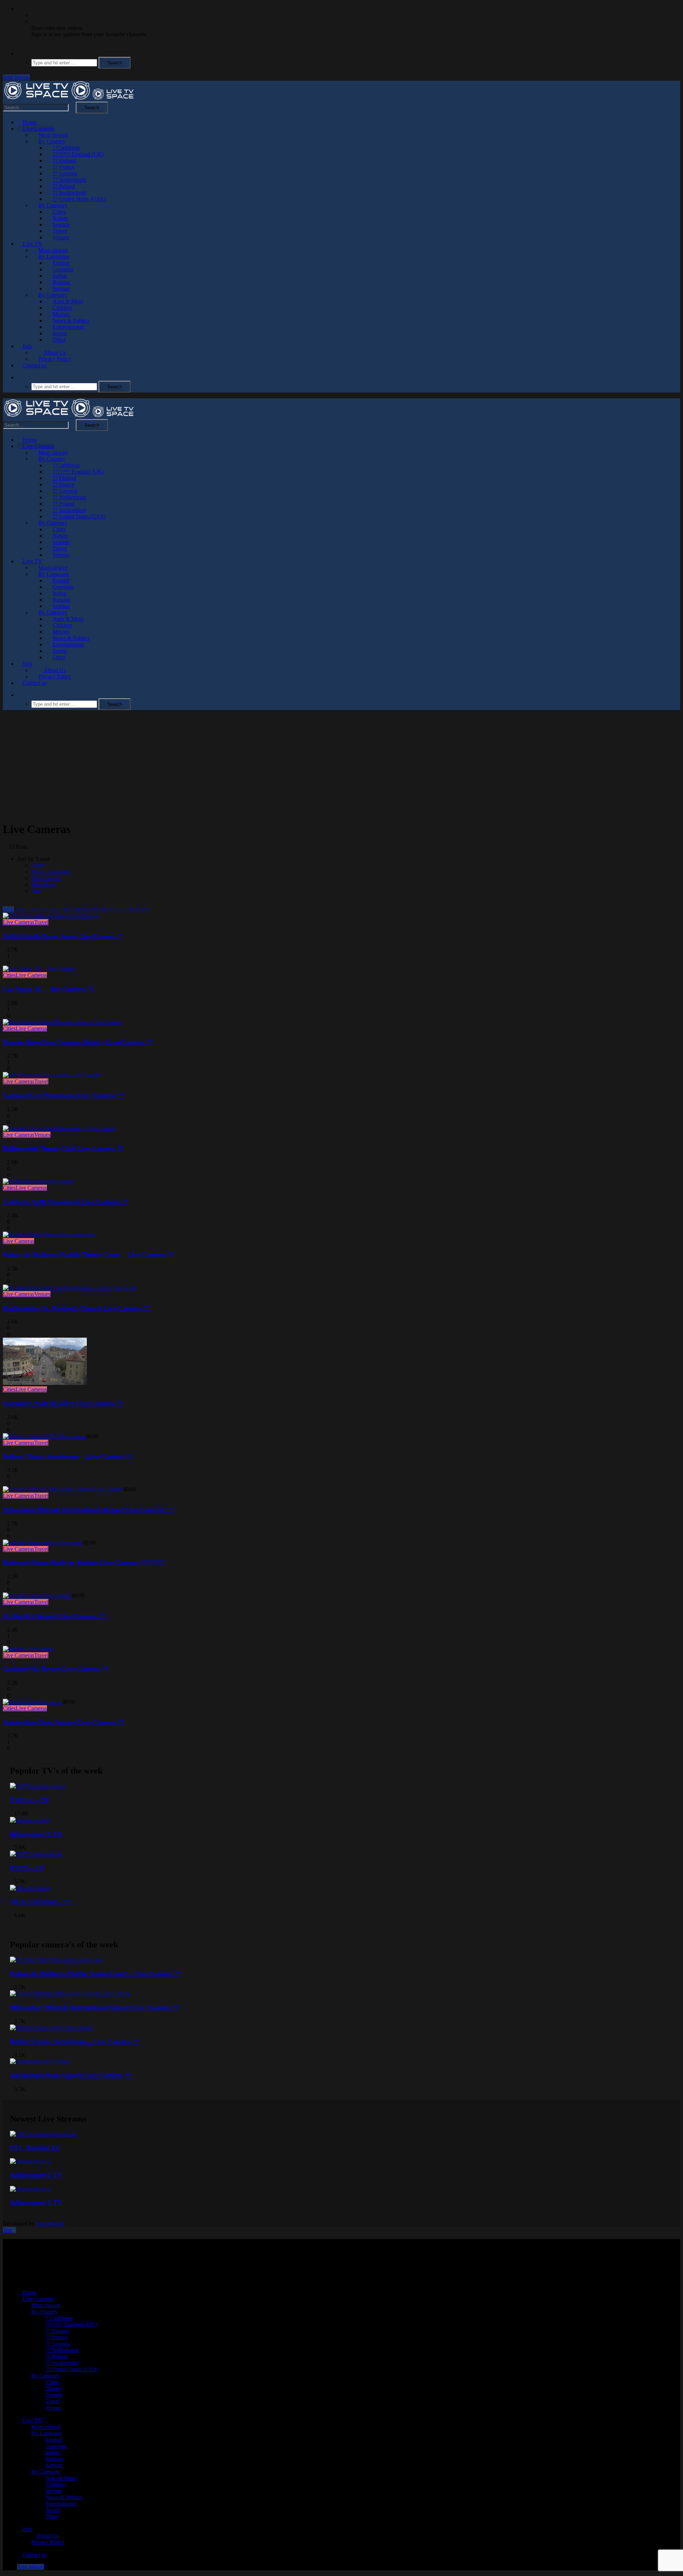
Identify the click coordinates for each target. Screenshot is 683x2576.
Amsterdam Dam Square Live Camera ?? (64, 1722)
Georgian (63, 269)
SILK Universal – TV (41, 1901)
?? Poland (64, 186)
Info (27, 346)
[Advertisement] (341, 766)
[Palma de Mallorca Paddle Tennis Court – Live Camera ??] (49, 1235)
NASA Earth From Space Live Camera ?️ (63, 936)
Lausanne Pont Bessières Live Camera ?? (63, 1403)
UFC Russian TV (35, 2147)
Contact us (34, 365)
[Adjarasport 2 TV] (30, 2161)
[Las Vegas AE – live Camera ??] (39, 969)
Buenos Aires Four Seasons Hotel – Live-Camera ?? (78, 1042)
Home (29, 122)
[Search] (19, 54)
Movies (61, 314)
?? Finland (64, 161)
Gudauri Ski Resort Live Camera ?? (56, 1669)
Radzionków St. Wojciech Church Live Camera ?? (77, 1308)
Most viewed (53, 135)
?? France (63, 167)
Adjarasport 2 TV (36, 2175)
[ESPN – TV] (36, 1854)
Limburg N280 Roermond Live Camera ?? (66, 1202)
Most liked (43, 884)
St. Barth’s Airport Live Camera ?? (54, 1616)
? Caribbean (66, 148)
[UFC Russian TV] (43, 2134)
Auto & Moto (68, 301)
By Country (52, 141)
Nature (60, 218)
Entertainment (68, 327)
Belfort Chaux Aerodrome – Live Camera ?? (68, 1457)
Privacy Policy (55, 359)
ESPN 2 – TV (30, 1800)
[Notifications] (19, 9)
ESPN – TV (27, 1868)
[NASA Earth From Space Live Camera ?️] (51, 916)
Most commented (51, 872)
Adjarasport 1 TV (36, 1834)
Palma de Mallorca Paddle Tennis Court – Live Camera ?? (89, 1255)
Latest (38, 865)
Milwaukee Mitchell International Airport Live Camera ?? (88, 1510)
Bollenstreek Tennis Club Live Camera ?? (63, 1148)
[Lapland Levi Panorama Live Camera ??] (52, 1075)
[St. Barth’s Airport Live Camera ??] (37, 1596)
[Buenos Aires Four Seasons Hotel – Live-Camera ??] (62, 1022)
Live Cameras (38, 129)
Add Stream (16, 77)
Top (7, 2230)
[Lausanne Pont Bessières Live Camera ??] (45, 1383)
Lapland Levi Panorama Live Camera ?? (63, 1095)
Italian (60, 276)
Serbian (61, 289)
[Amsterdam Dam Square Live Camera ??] (33, 1702)
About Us (54, 353)
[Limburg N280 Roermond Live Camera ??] (39, 1181)
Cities (59, 212)
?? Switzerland (69, 193)
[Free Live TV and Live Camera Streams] (69, 98)
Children (62, 308)
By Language (54, 257)
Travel (60, 231)
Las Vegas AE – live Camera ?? (49, 989)
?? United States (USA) (79, 199)
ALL (8, 909)
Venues (61, 237)
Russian (62, 282)
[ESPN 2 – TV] (38, 1786)
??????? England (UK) (78, 154)
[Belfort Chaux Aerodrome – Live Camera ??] (44, 1436)
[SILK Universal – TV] (31, 1888)
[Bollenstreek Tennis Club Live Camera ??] (60, 1128)
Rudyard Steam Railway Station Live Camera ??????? (84, 1562)
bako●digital (50, 2223)
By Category (53, 205)
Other (59, 340)
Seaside (61, 225)
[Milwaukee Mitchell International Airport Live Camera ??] (63, 1489)
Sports (60, 333)
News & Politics (71, 321)
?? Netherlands (69, 180)
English (61, 263)
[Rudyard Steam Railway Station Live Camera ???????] (43, 1543)
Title (36, 891)
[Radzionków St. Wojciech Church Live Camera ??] (70, 1288)
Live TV (32, 244)
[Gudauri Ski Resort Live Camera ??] (28, 1649)
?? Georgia (65, 173)
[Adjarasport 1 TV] (30, 1820)
